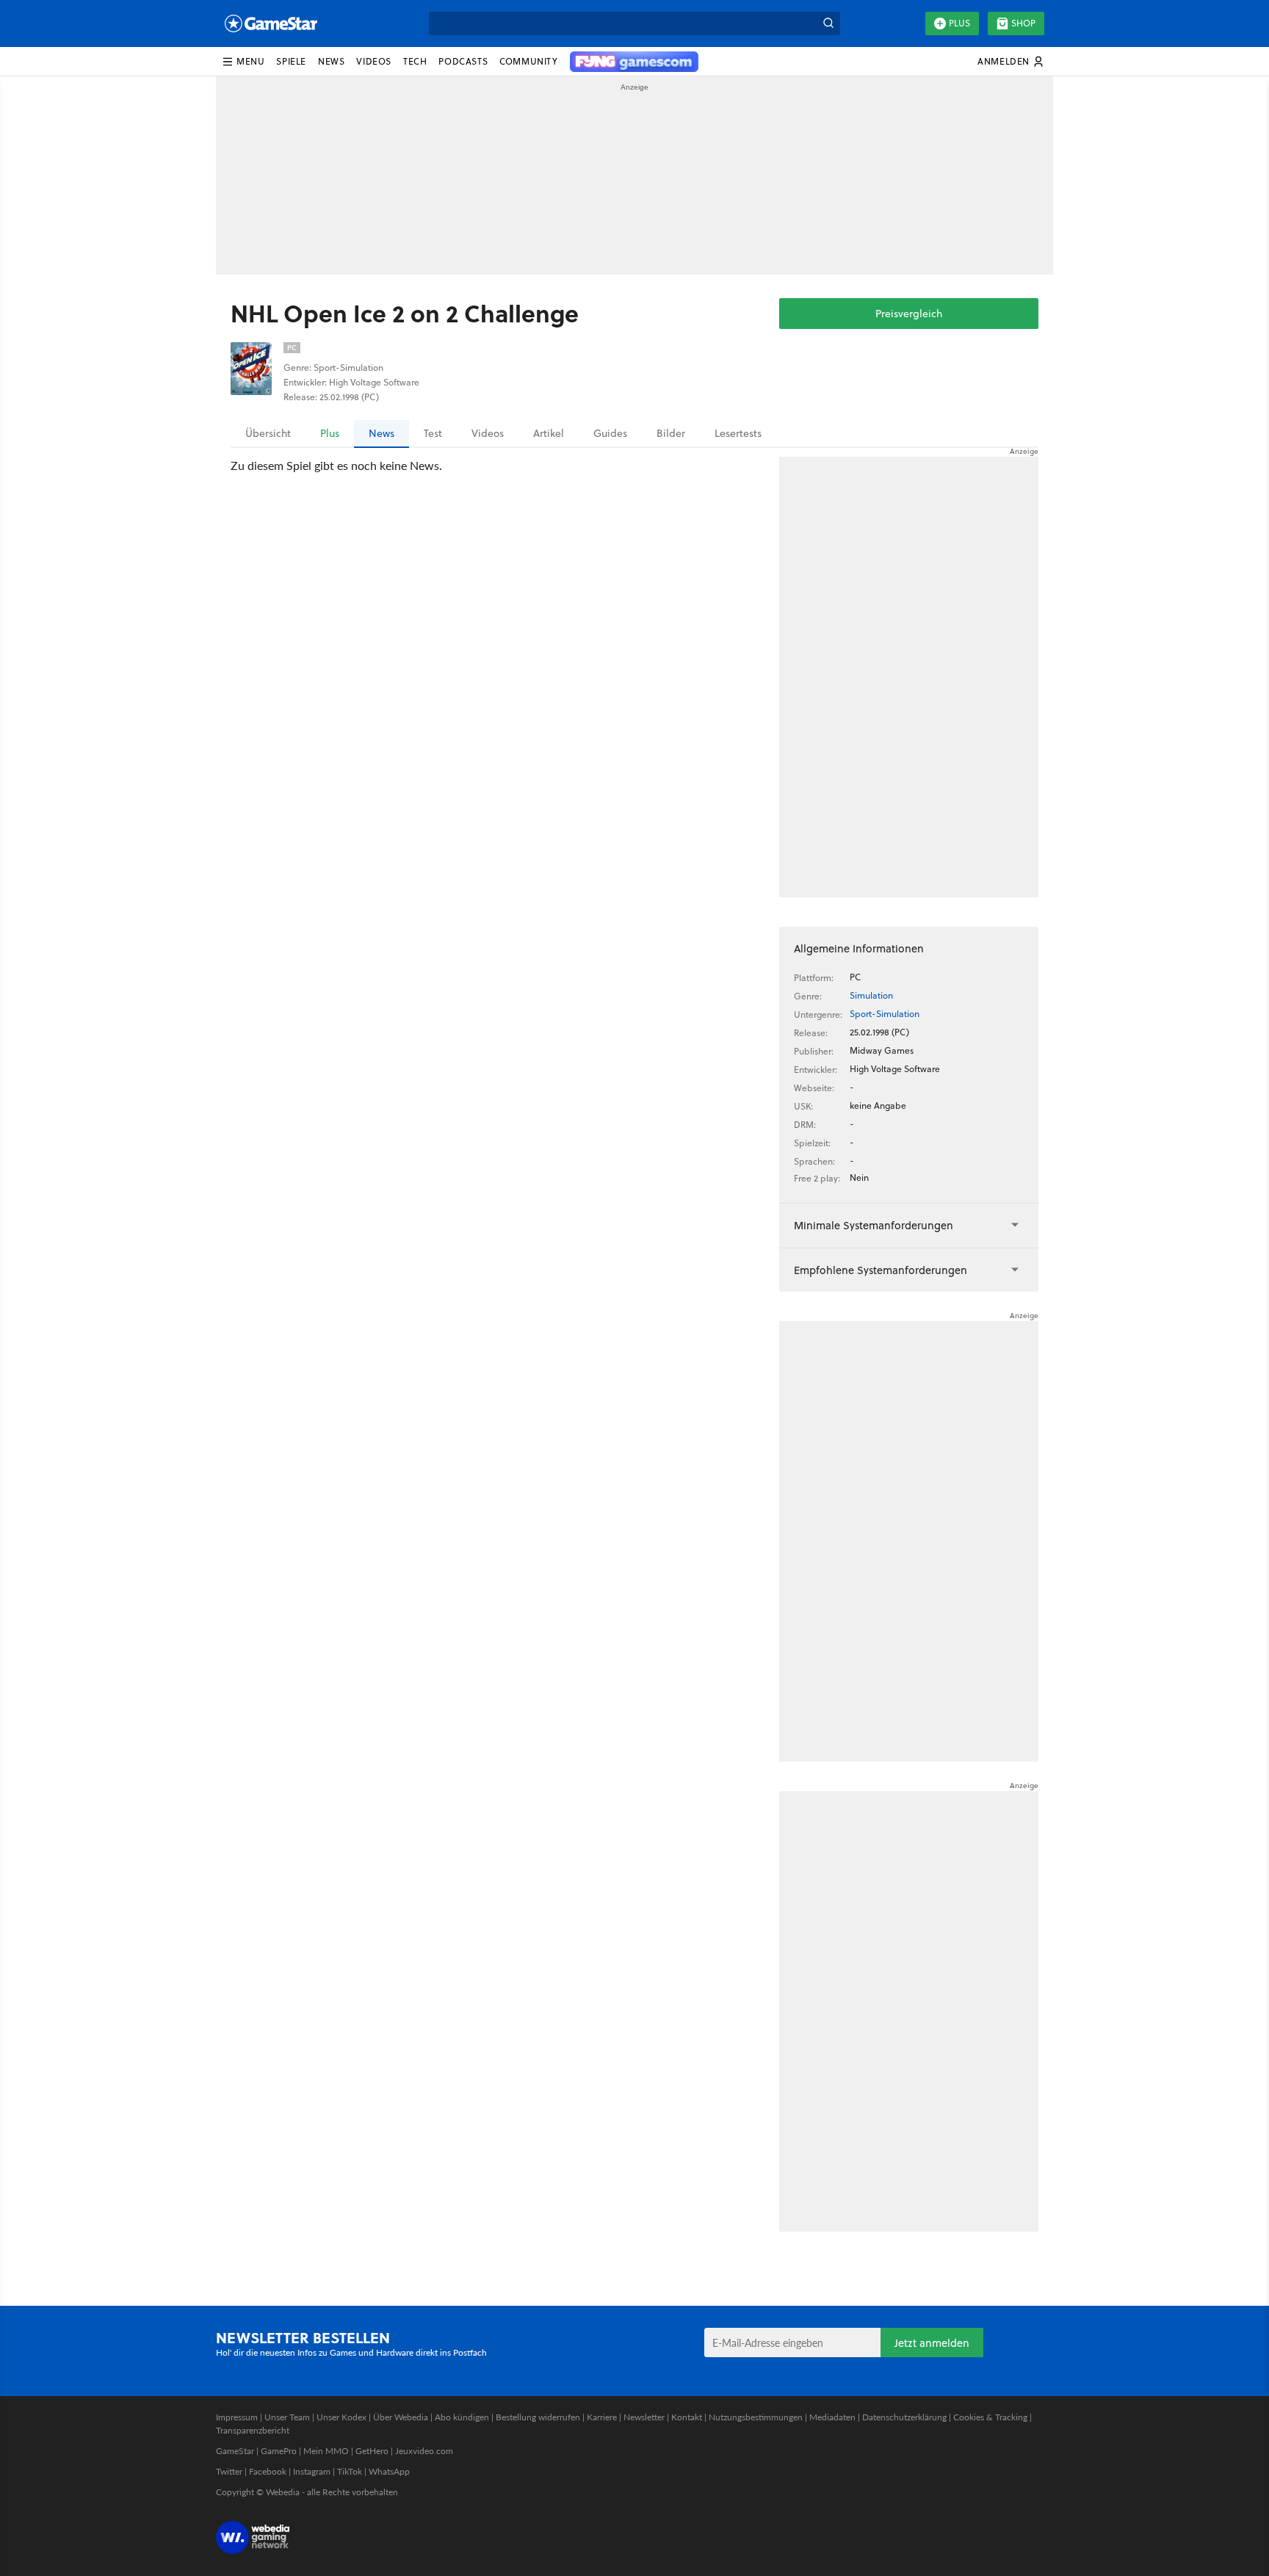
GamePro (279, 2451)
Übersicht (268, 433)
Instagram (312, 2471)
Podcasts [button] (463, 61)
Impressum (237, 2417)
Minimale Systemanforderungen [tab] (874, 1225)
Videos (488, 433)
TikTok (350, 2471)
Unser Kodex (341, 2417)
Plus (959, 23)
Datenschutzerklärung (904, 2417)
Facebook (268, 2471)
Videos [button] (374, 61)
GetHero (372, 2451)
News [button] (331, 61)
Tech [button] (415, 61)
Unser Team (287, 2417)
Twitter (229, 2471)
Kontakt (687, 2417)
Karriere (602, 2417)
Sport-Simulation (885, 1014)
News (382, 433)
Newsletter (644, 2417)
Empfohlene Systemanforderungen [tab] (881, 1270)
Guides (610, 433)
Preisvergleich (909, 314)
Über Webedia (401, 2417)
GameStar (235, 2451)
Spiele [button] (291, 61)
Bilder (671, 433)
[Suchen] (828, 23)
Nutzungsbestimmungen (756, 2417)
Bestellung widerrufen (538, 2417)
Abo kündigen (462, 2417)
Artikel (549, 433)
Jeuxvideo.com (424, 2451)
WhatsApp (389, 2471)
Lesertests (738, 433)
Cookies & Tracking (990, 2417)
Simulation (871, 995)
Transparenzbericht (253, 2430)
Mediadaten (832, 2417)
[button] (243, 62)
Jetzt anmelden (932, 2343)
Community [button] (528, 61)
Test (433, 433)
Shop (1023, 23)
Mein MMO (326, 2451)
